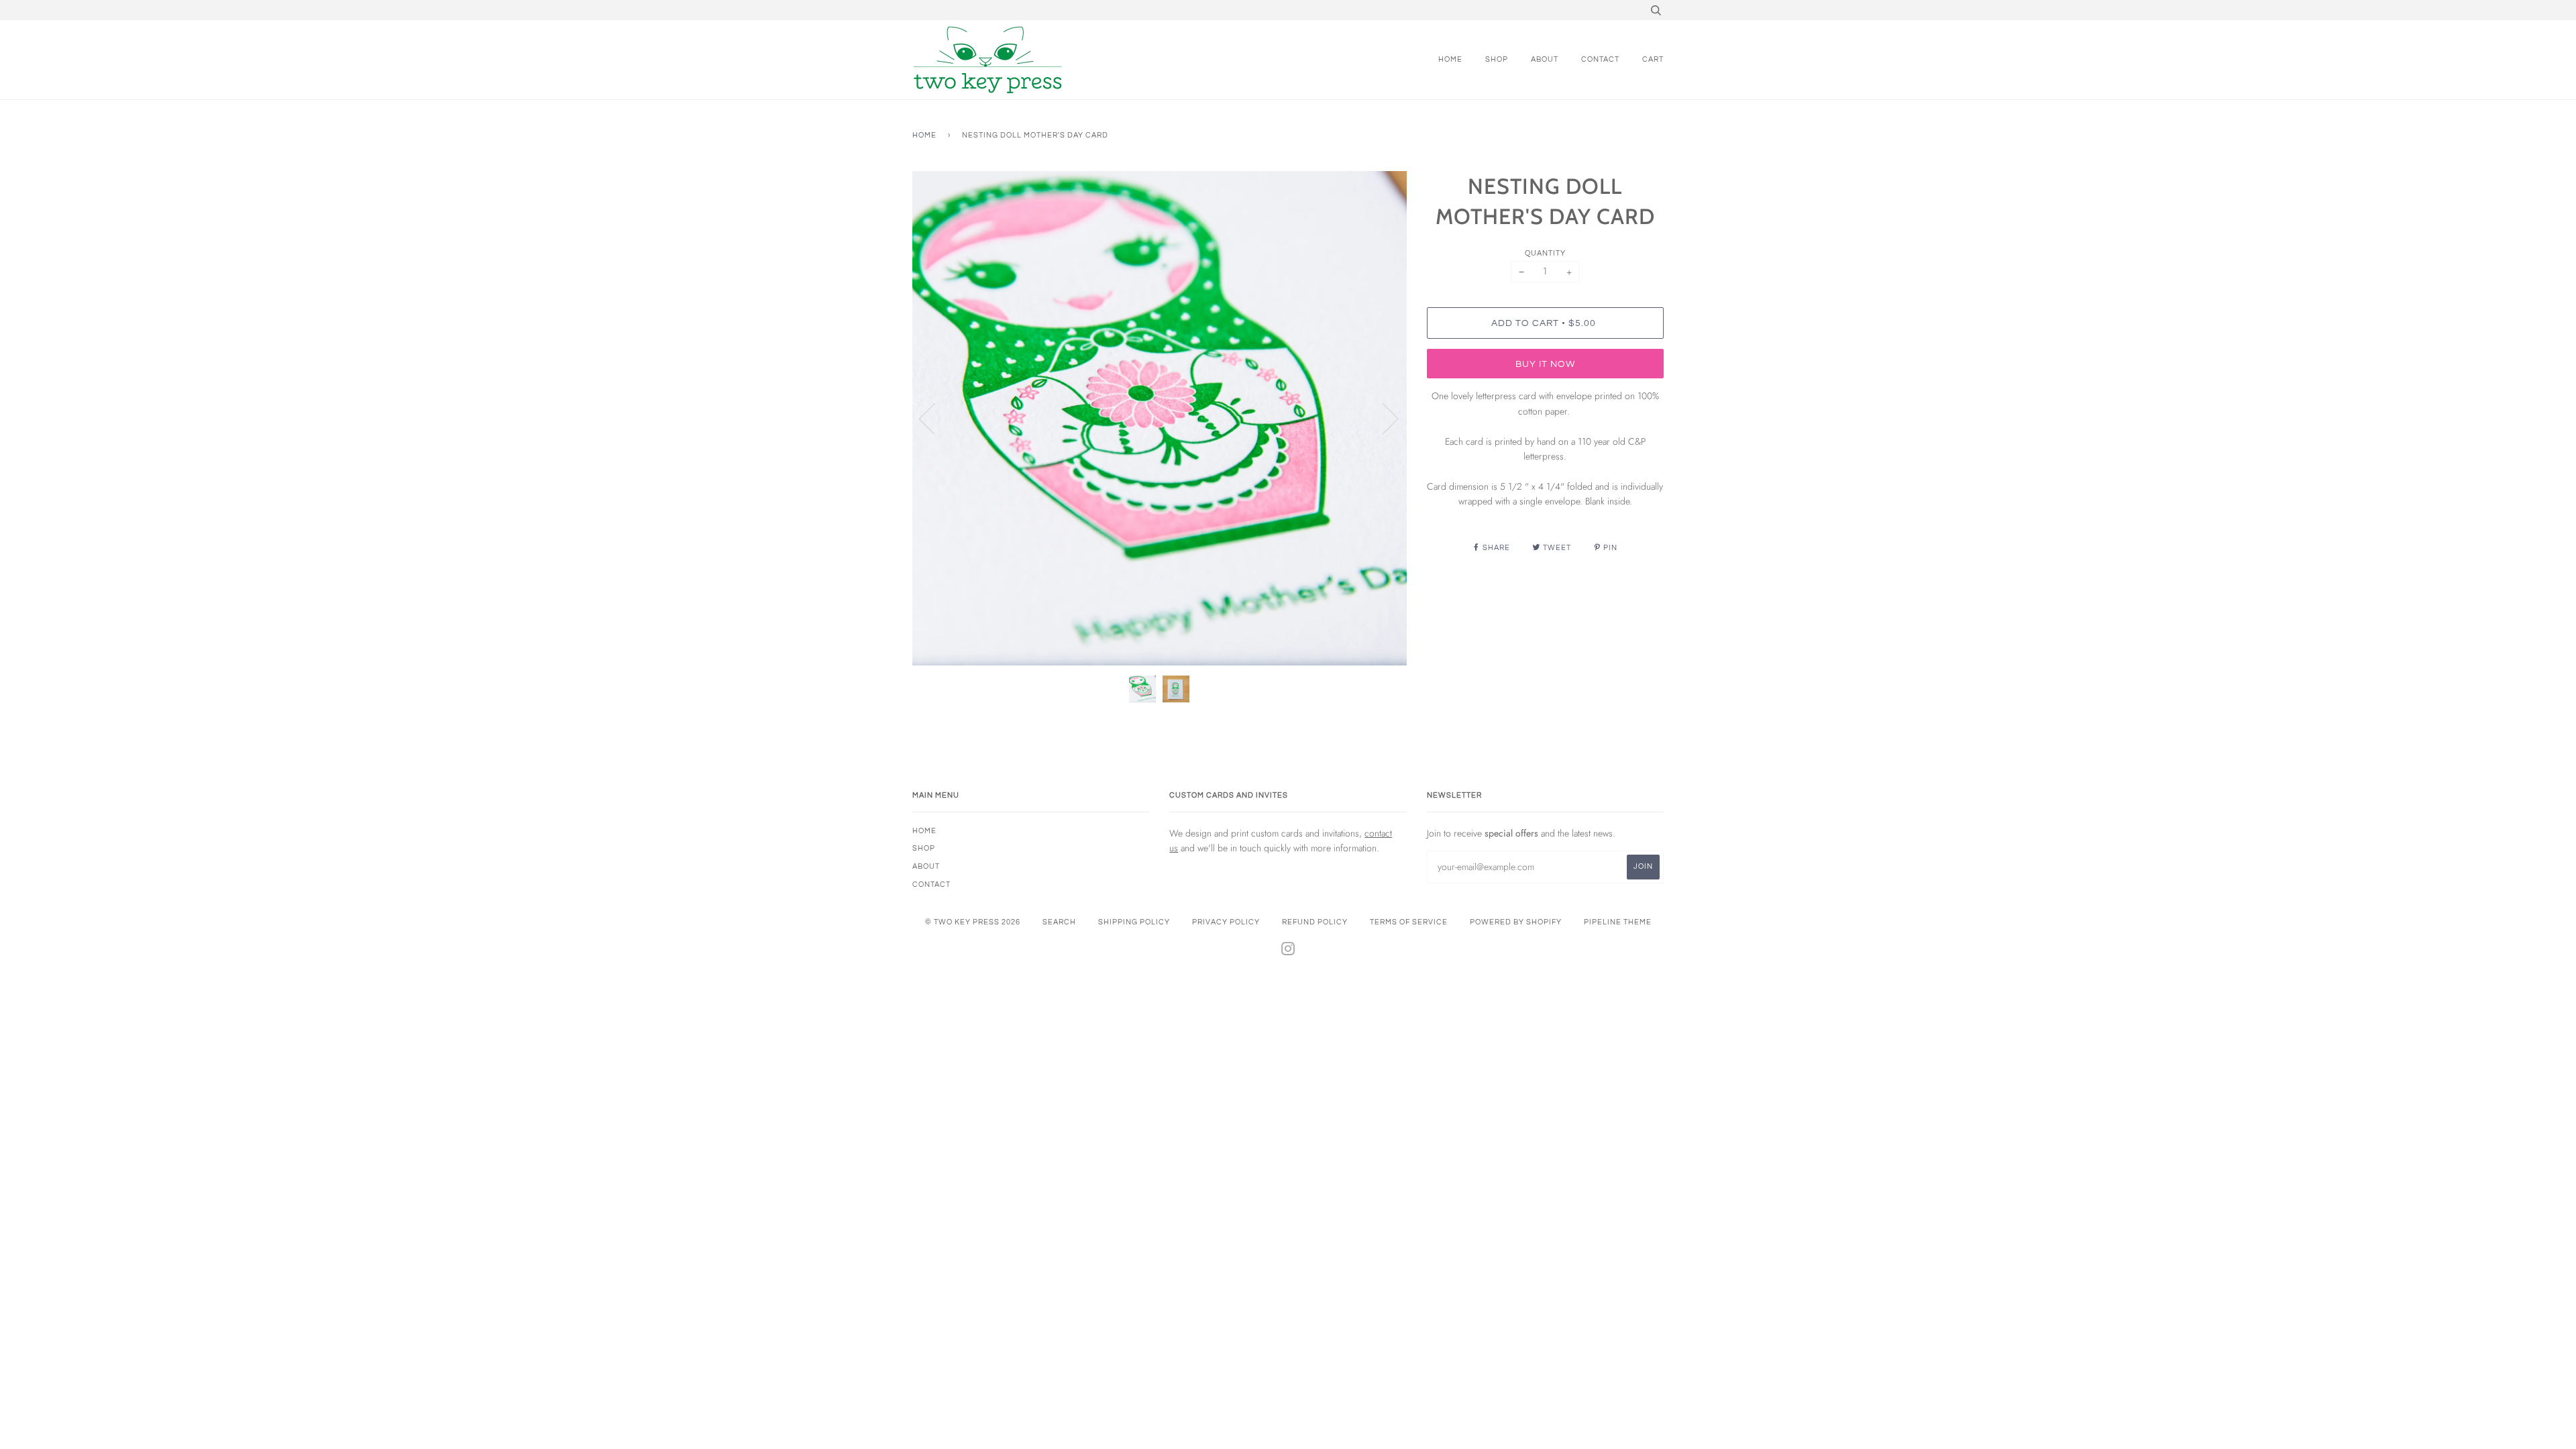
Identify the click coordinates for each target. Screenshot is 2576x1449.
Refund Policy (1315, 922)
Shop (1497, 59)
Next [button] (1382, 418)
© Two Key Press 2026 (973, 922)
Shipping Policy (1134, 922)
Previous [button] (935, 418)
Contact (1600, 59)
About (1545, 59)
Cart (1653, 59)
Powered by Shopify (1516, 922)
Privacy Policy (1226, 922)
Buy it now (1545, 364)
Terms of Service (1409, 922)
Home (1450, 59)
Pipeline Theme (1618, 922)
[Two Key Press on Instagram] (1288, 952)
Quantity (1545, 253)
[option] (1160, 418)
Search (1059, 922)
